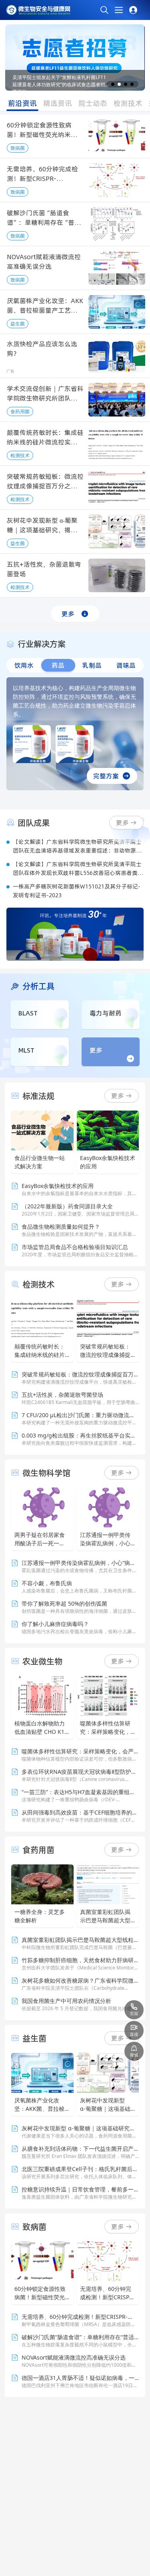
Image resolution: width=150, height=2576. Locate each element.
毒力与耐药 (106, 1013)
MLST (26, 1050)
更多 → (122, 1096)
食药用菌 (20, 411)
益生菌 (18, 324)
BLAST (28, 1013)
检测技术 (20, 455)
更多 (68, 614)
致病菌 (18, 148)
